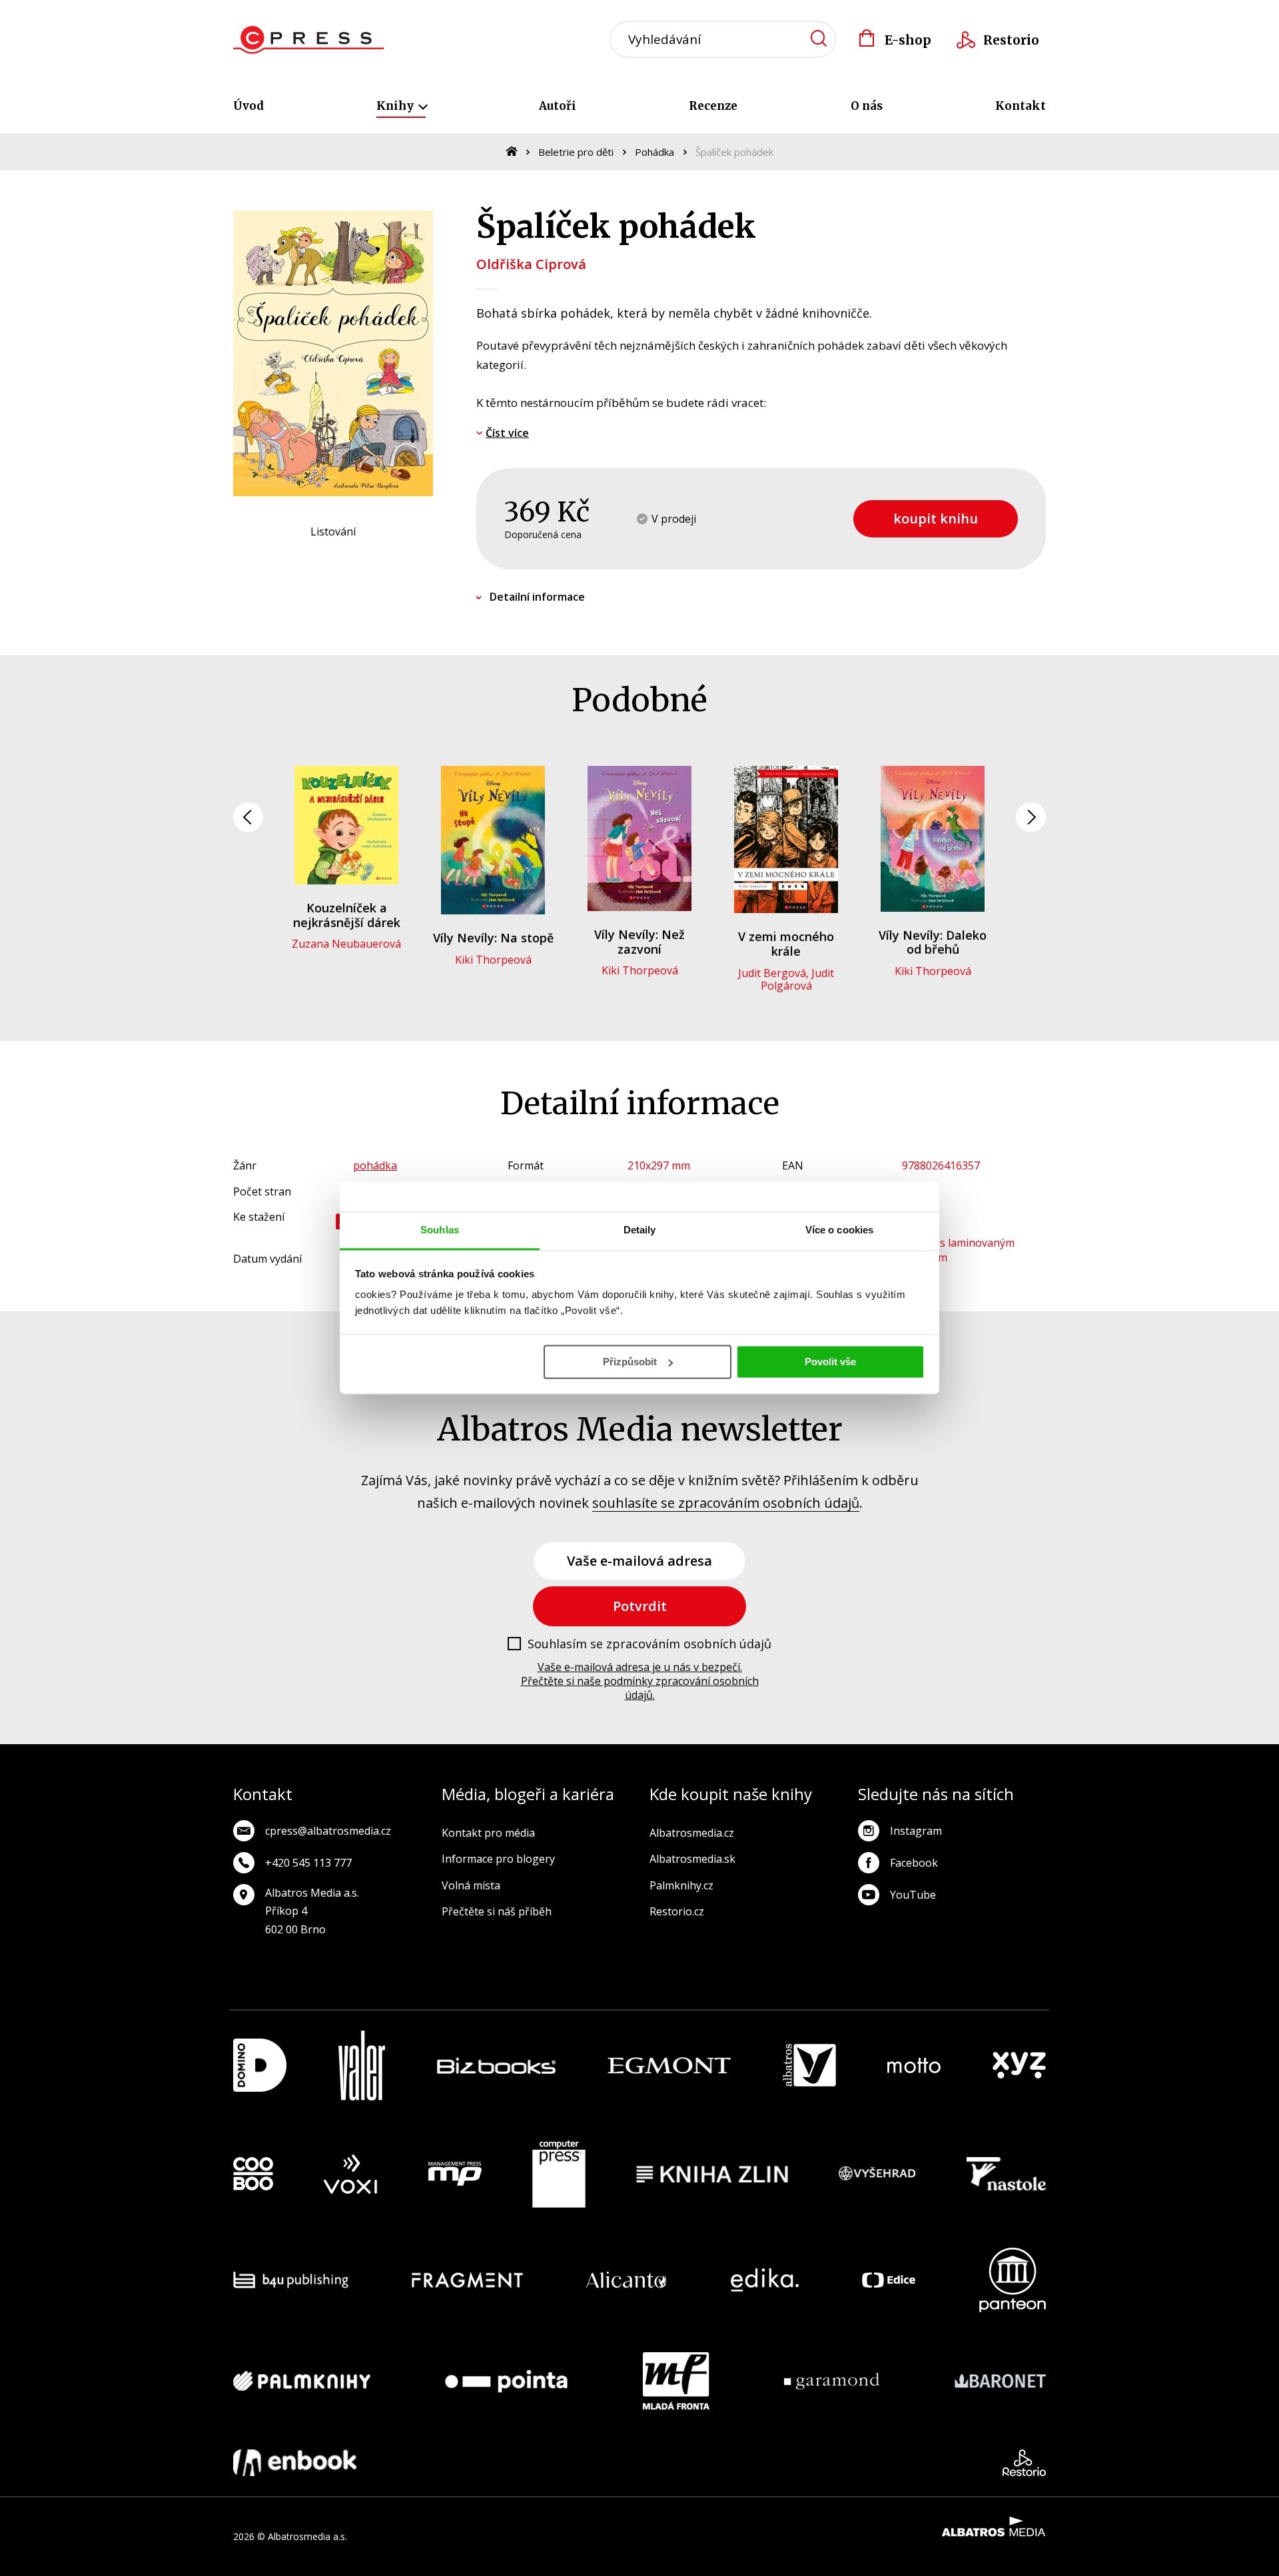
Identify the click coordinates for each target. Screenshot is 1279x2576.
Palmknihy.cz (681, 1885)
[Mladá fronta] (676, 2381)
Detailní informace (537, 597)
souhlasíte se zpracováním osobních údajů (726, 1503)
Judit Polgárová (798, 979)
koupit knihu (936, 518)
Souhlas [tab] (440, 1230)
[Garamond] (832, 2381)
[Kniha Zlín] (712, 2174)
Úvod (248, 106)
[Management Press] (455, 2174)
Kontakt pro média (488, 1833)
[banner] (309, 40)
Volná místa (471, 1885)
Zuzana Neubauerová (346, 944)
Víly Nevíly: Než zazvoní (639, 942)
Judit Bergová (772, 973)
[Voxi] (350, 2174)
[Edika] (765, 2280)
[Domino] (260, 2066)
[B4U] (291, 2280)
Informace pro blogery (498, 1859)
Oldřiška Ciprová (531, 264)
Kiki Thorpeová (493, 960)
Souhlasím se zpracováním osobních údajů (649, 1644)
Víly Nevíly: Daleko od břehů (933, 942)
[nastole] (1007, 2174)
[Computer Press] (559, 2174)
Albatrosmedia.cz (692, 1833)
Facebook (914, 1863)
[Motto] (914, 2066)
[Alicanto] (627, 2280)
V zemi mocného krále (786, 944)
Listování (333, 531)
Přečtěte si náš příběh (497, 1911)
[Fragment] (467, 2280)
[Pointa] (506, 2381)
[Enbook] (295, 2463)
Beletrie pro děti (576, 152)
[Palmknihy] (302, 2381)
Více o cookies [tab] (839, 1230)
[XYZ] (1019, 2066)
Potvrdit (640, 1606)
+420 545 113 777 (308, 1863)
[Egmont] (669, 2066)
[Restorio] (1024, 2463)
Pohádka (654, 152)
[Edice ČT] (889, 2280)
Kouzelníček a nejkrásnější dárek (347, 915)
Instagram (916, 1831)
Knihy (396, 106)
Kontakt (1021, 106)
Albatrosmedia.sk (692, 1859)
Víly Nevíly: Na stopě (493, 938)
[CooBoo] (253, 2174)
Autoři (558, 106)
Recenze (713, 106)
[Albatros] (809, 2066)
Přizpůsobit (630, 1362)
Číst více (507, 433)
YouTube (913, 1895)
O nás (867, 106)
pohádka (375, 1165)
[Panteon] (1013, 2280)
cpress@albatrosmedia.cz (328, 1831)
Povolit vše (830, 1362)
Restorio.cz (677, 1911)
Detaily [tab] (640, 1230)
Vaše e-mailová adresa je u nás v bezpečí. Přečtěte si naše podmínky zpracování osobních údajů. (640, 1681)
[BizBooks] (497, 2066)
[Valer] (362, 2066)
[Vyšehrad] (877, 2174)
